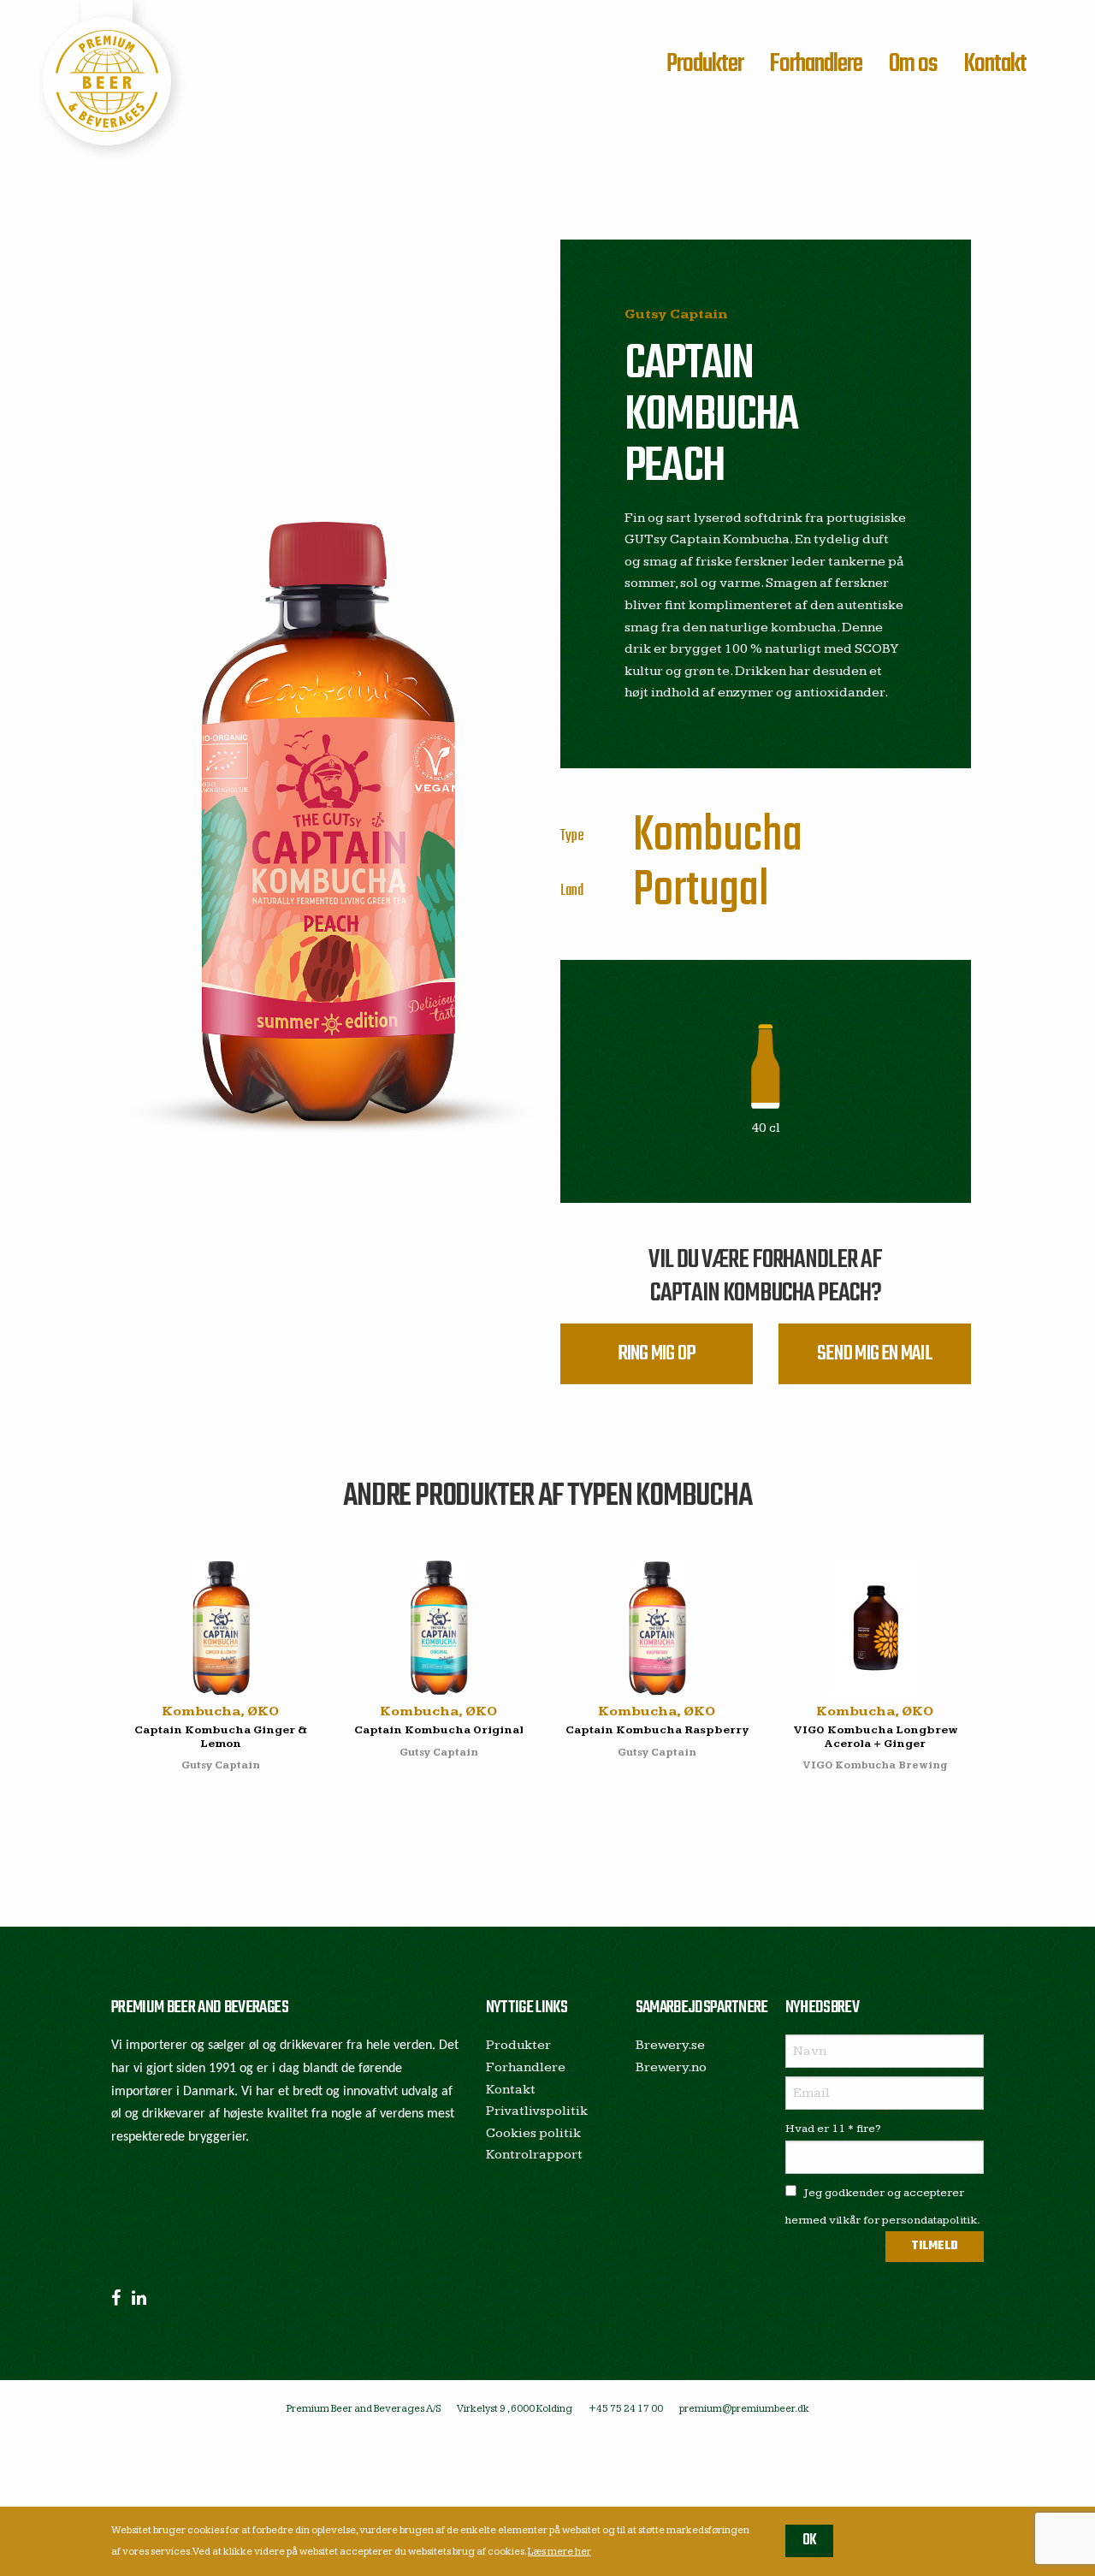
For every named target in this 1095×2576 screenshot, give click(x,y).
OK (810, 2540)
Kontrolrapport (534, 2155)
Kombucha (718, 836)
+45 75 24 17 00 (626, 2409)
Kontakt (995, 64)
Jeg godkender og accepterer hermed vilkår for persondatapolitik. (883, 2206)
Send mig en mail (875, 1354)
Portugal (701, 891)
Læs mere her (559, 2552)
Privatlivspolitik (537, 2111)
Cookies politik (533, 2133)
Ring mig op (657, 1354)
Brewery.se (670, 2045)
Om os (913, 64)
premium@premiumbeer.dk (744, 2409)
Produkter (705, 64)
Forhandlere (816, 64)
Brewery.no (671, 2067)
